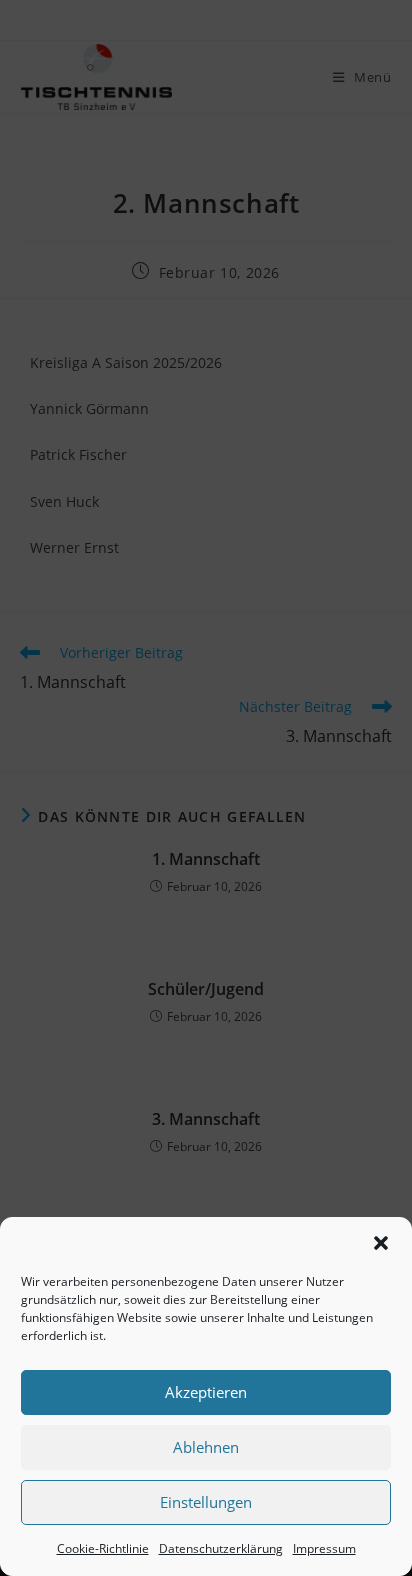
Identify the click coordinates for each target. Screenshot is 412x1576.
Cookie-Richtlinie (103, 1548)
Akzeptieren (206, 1392)
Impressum (324, 1548)
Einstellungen (206, 1502)
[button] (381, 1243)
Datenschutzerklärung (221, 1548)
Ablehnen (206, 1447)
